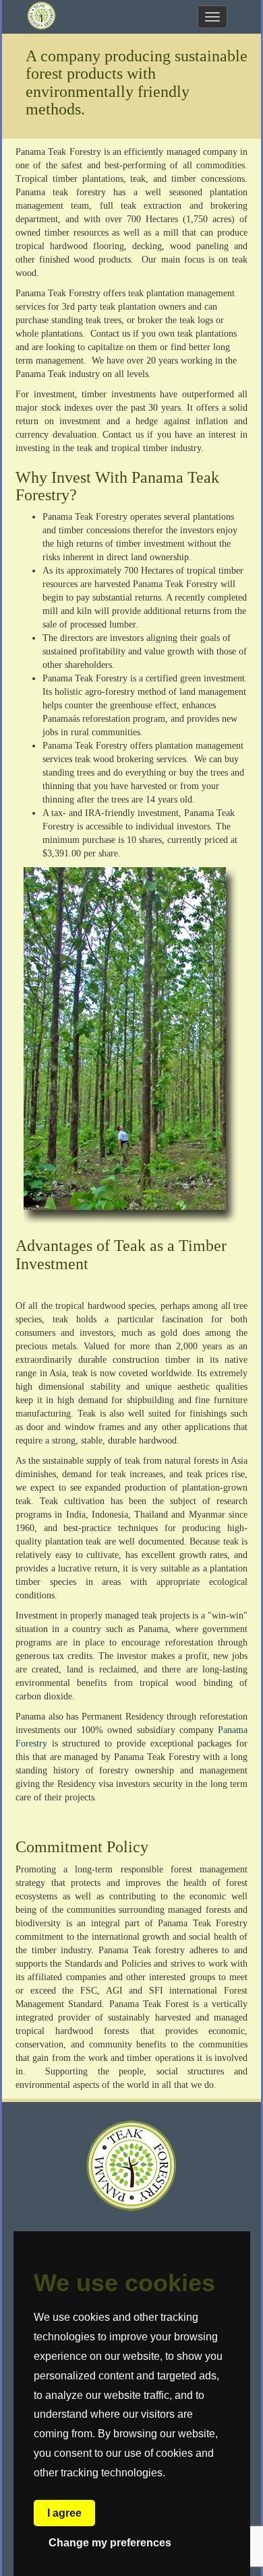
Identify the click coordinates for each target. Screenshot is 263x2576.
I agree (64, 2513)
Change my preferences (110, 2543)
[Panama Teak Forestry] (41, 17)
